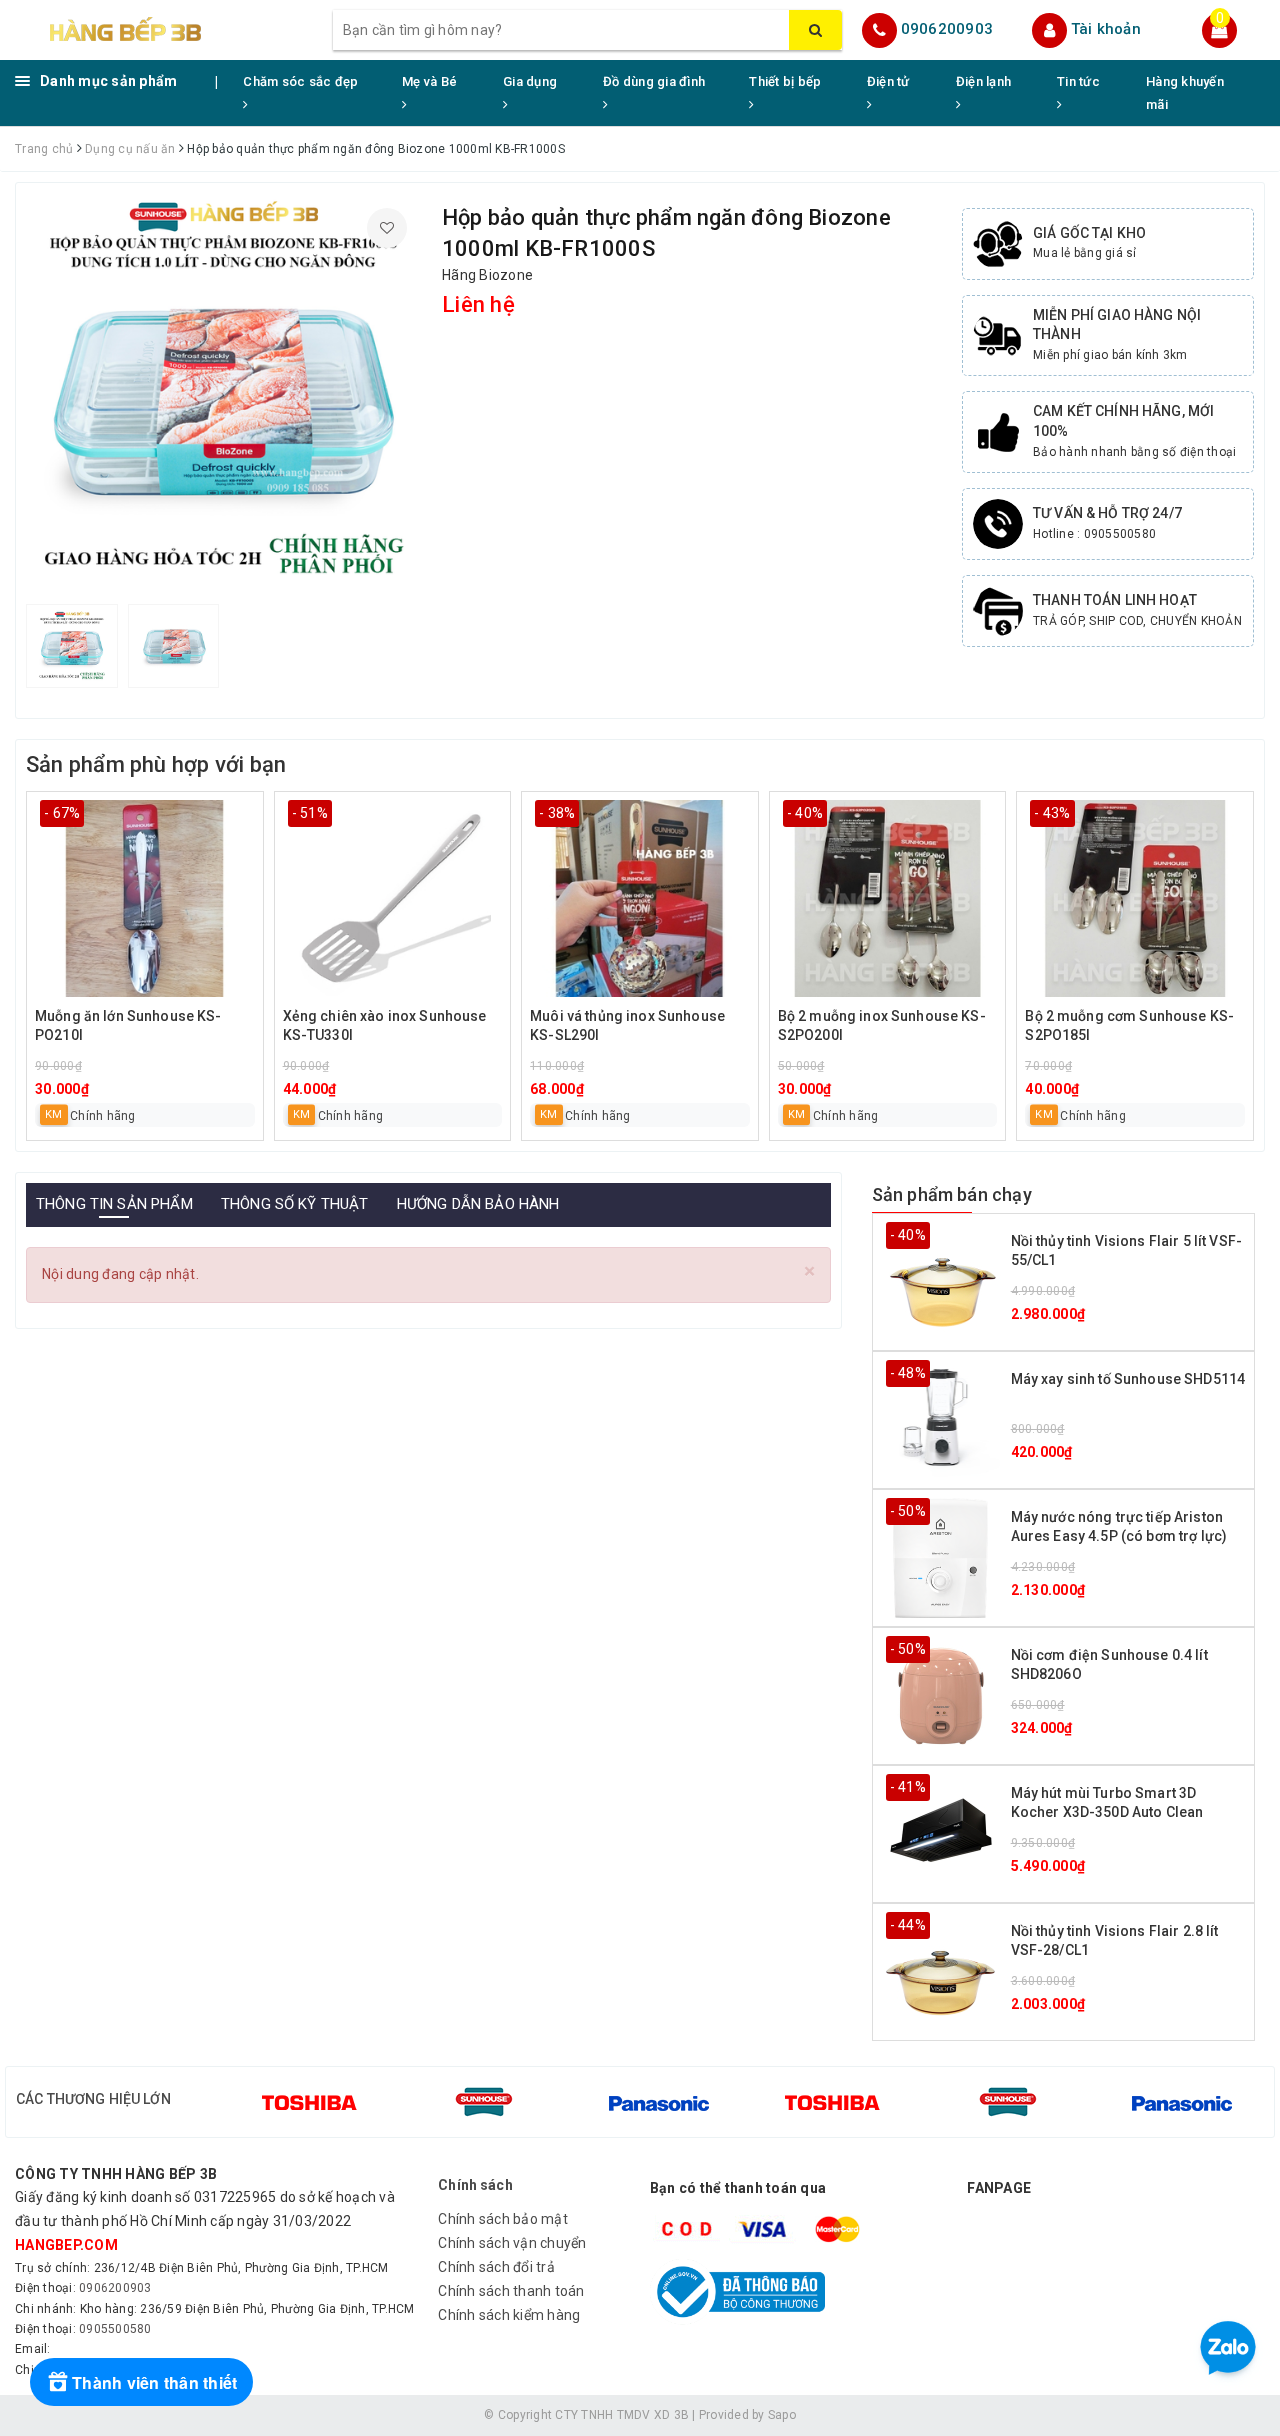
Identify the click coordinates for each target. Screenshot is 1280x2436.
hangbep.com (66, 2245)
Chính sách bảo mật (503, 2219)
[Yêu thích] (387, 228)
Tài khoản (1106, 29)
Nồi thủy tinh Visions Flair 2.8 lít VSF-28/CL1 (1115, 1941)
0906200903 (947, 29)
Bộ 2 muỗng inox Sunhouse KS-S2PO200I (882, 1026)
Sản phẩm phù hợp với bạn (156, 764)
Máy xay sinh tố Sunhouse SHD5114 (1128, 1379)
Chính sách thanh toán (511, 2291)
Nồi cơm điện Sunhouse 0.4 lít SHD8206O (1109, 1665)
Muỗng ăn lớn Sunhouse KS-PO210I (128, 1026)
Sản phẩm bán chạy (952, 1194)
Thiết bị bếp (785, 81)
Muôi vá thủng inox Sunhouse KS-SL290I (627, 1026)
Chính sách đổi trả (496, 2267)
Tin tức (1078, 81)
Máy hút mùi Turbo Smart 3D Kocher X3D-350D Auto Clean (1107, 1803)
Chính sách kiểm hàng (509, 2315)
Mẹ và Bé (429, 81)
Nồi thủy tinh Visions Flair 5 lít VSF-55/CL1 (1126, 1251)
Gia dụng (530, 81)
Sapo (782, 2415)
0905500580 (115, 2329)
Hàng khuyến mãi (1185, 93)
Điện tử (888, 81)
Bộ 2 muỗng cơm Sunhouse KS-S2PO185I (1129, 1026)
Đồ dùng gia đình (654, 81)
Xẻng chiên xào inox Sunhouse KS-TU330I (385, 1026)
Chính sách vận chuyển (512, 2243)
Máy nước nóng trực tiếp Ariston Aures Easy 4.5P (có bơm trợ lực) (1119, 1527)
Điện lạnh (983, 81)
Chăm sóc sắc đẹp (300, 81)
